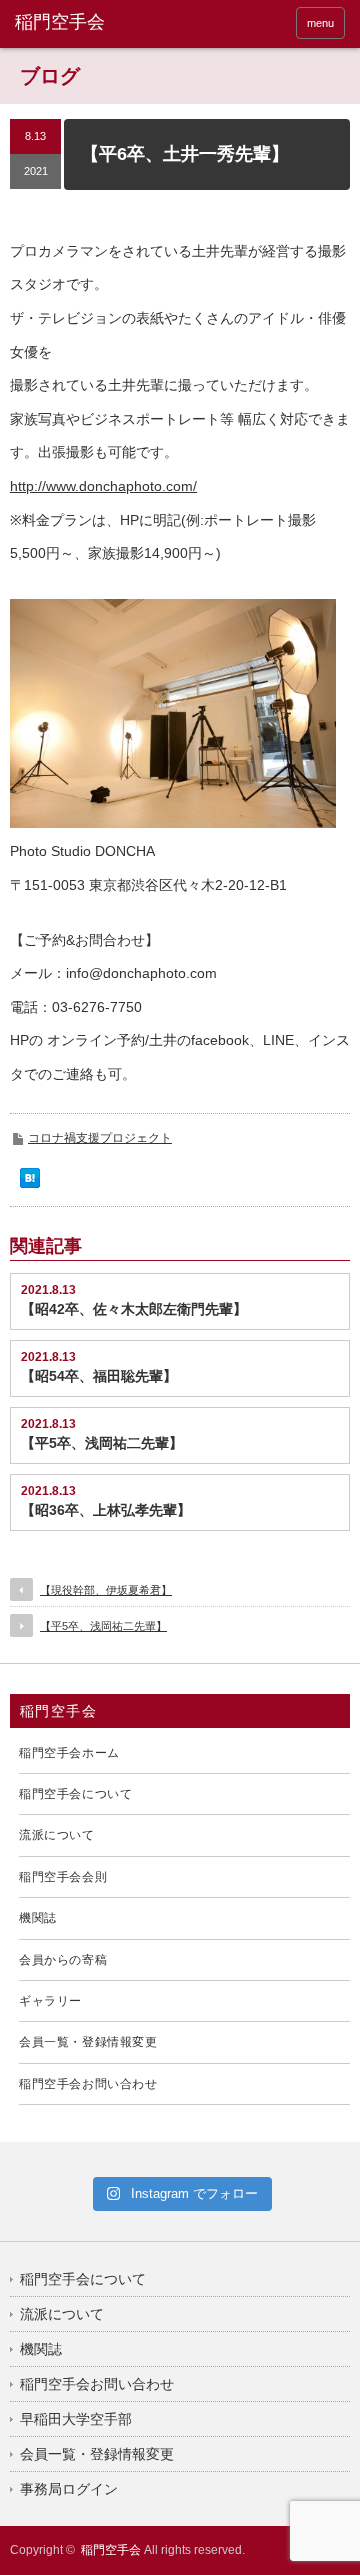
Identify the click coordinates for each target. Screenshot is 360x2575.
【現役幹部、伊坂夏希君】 (106, 1590)
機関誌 (38, 1918)
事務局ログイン (69, 2489)
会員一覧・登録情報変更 (88, 2042)
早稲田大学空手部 (76, 2419)
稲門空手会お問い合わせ (88, 2084)
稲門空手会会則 (63, 1877)
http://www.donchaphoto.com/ (103, 486)
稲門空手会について (75, 1794)
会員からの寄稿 (63, 1960)
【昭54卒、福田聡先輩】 (99, 1376)
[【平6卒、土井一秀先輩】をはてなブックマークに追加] (30, 1183)
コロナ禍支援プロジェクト (100, 1138)
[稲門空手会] (87, 23)
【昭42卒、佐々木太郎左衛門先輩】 (134, 1309)
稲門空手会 (111, 2550)
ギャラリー (50, 2001)
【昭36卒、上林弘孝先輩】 (106, 1510)
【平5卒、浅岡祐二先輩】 (102, 1443)
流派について (57, 1835)
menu (320, 23)
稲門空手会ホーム (69, 1753)
